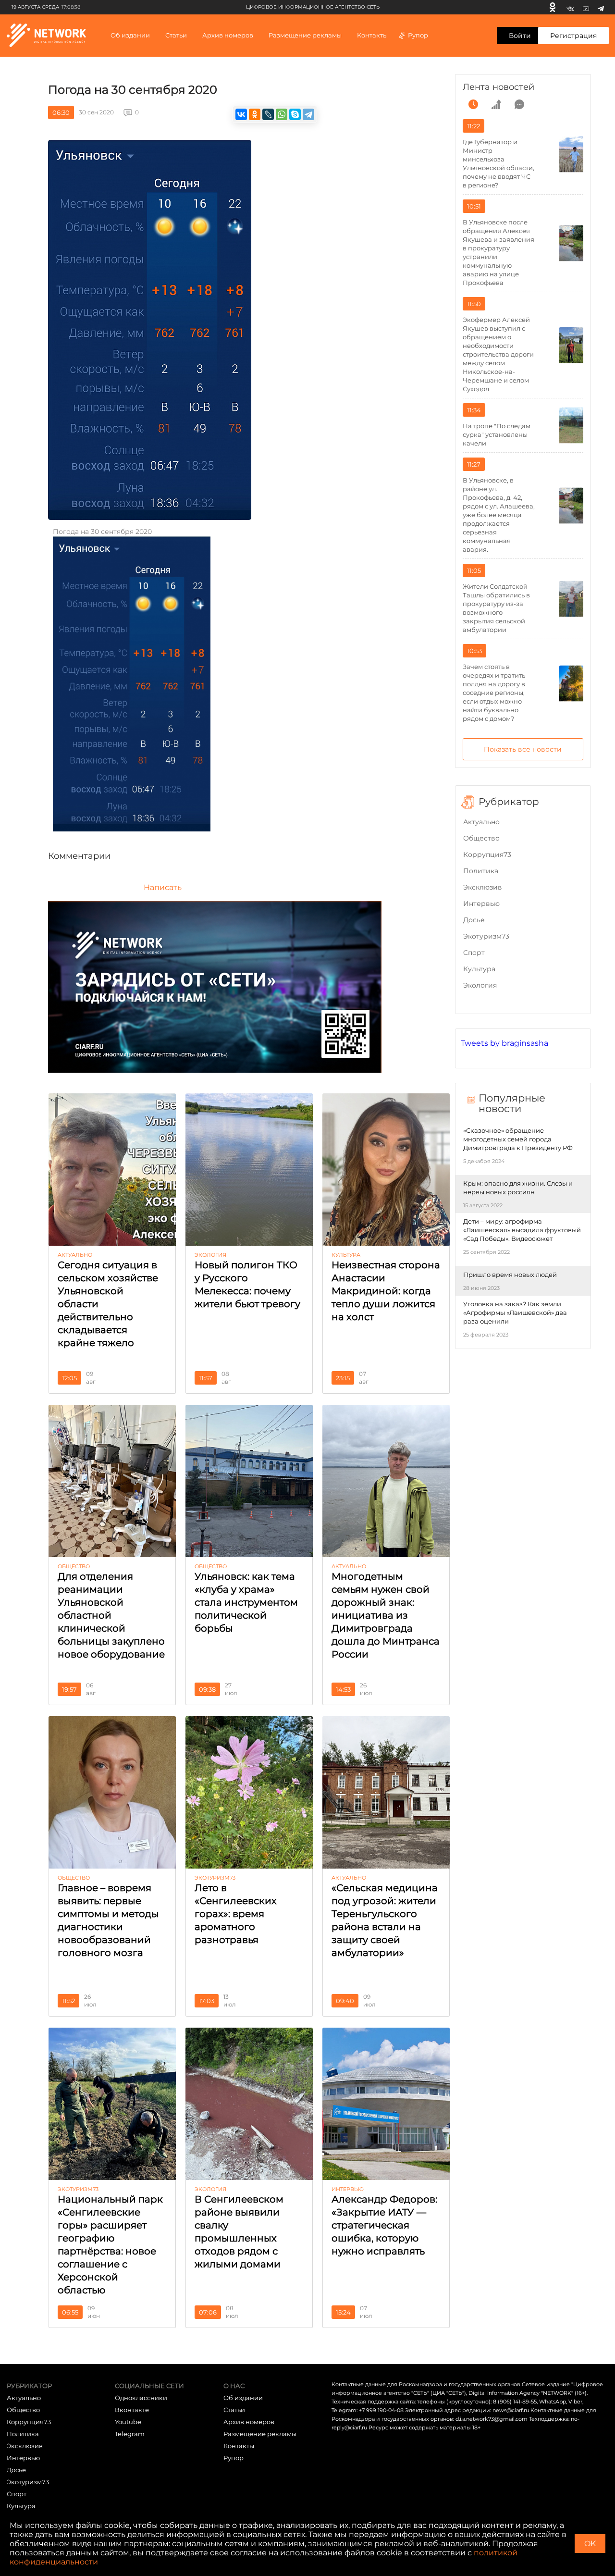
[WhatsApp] (282, 114)
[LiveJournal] (268, 114)
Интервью (481, 904)
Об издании (130, 35)
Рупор (418, 35)
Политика (481, 871)
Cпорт (474, 953)
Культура (479, 969)
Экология (480, 985)
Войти (520, 36)
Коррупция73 (487, 855)
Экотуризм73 (486, 936)
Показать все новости (523, 749)
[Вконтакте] (570, 7)
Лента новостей (498, 87)
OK (590, 2544)
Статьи (234, 2410)
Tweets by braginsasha (504, 1043)
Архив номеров (249, 2422)
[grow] (496, 104)
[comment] (519, 104)
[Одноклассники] (553, 7)
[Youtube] (586, 7)
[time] (473, 104)
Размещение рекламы (305, 35)
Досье (474, 920)
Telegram (130, 2434)
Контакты (372, 35)
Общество (481, 838)
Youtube (128, 2422)
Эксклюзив (483, 887)
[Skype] (295, 114)
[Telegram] (601, 7)
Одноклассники (141, 2398)
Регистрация (573, 36)
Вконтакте (132, 2410)
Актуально (481, 822)
